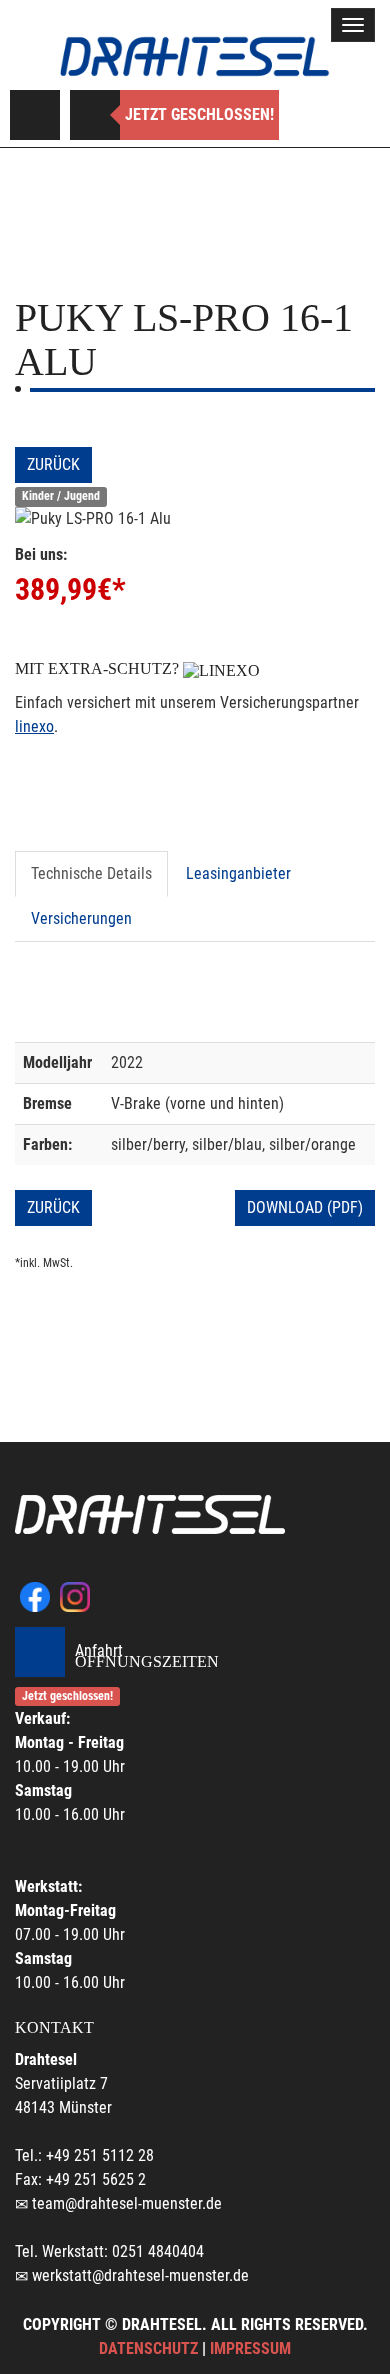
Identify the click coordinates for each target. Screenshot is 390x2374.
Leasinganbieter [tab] (238, 873)
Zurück (53, 464)
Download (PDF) (305, 1207)
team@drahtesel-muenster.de (127, 2203)
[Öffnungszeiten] (95, 115)
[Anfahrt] (35, 115)
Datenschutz (148, 2348)
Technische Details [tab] (91, 873)
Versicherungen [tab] (81, 918)
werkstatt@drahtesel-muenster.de (140, 2275)
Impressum (250, 2348)
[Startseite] (195, 56)
